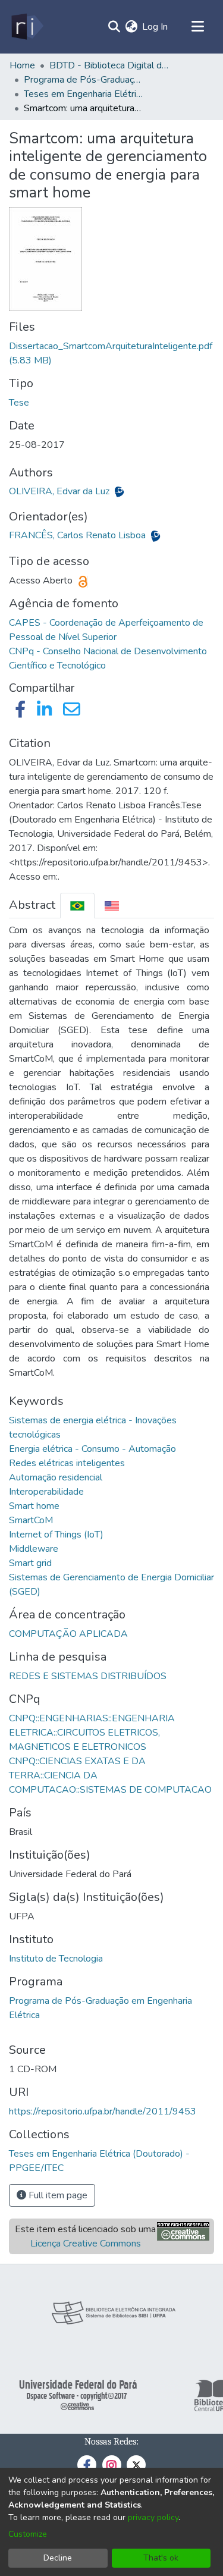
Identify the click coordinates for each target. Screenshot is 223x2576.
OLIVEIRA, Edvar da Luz (60, 491)
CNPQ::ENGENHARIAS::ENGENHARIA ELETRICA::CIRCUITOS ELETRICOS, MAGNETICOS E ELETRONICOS (92, 1733)
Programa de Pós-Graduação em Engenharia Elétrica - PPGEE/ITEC (83, 80)
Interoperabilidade (46, 1492)
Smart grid (30, 1563)
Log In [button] (156, 27)
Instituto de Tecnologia (56, 1959)
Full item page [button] (57, 2195)
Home (22, 65)
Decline (58, 2558)
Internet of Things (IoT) (56, 1535)
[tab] (77, 906)
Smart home (34, 1506)
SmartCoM (31, 1520)
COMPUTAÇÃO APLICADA (68, 1634)
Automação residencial (56, 1477)
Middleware (34, 1549)
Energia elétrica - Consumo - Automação (92, 1449)
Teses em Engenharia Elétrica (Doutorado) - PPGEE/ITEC (83, 94)
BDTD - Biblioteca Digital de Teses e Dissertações (109, 65)
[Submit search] (114, 27)
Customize (28, 2534)
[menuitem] (131, 27)
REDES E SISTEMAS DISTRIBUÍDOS (88, 1676)
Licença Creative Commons (86, 2244)
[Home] (26, 27)
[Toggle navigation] (197, 27)
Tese (19, 403)
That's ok (161, 2558)
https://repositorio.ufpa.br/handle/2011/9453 (103, 2111)
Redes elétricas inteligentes (67, 1463)
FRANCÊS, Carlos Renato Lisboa (78, 535)
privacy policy (153, 2517)
